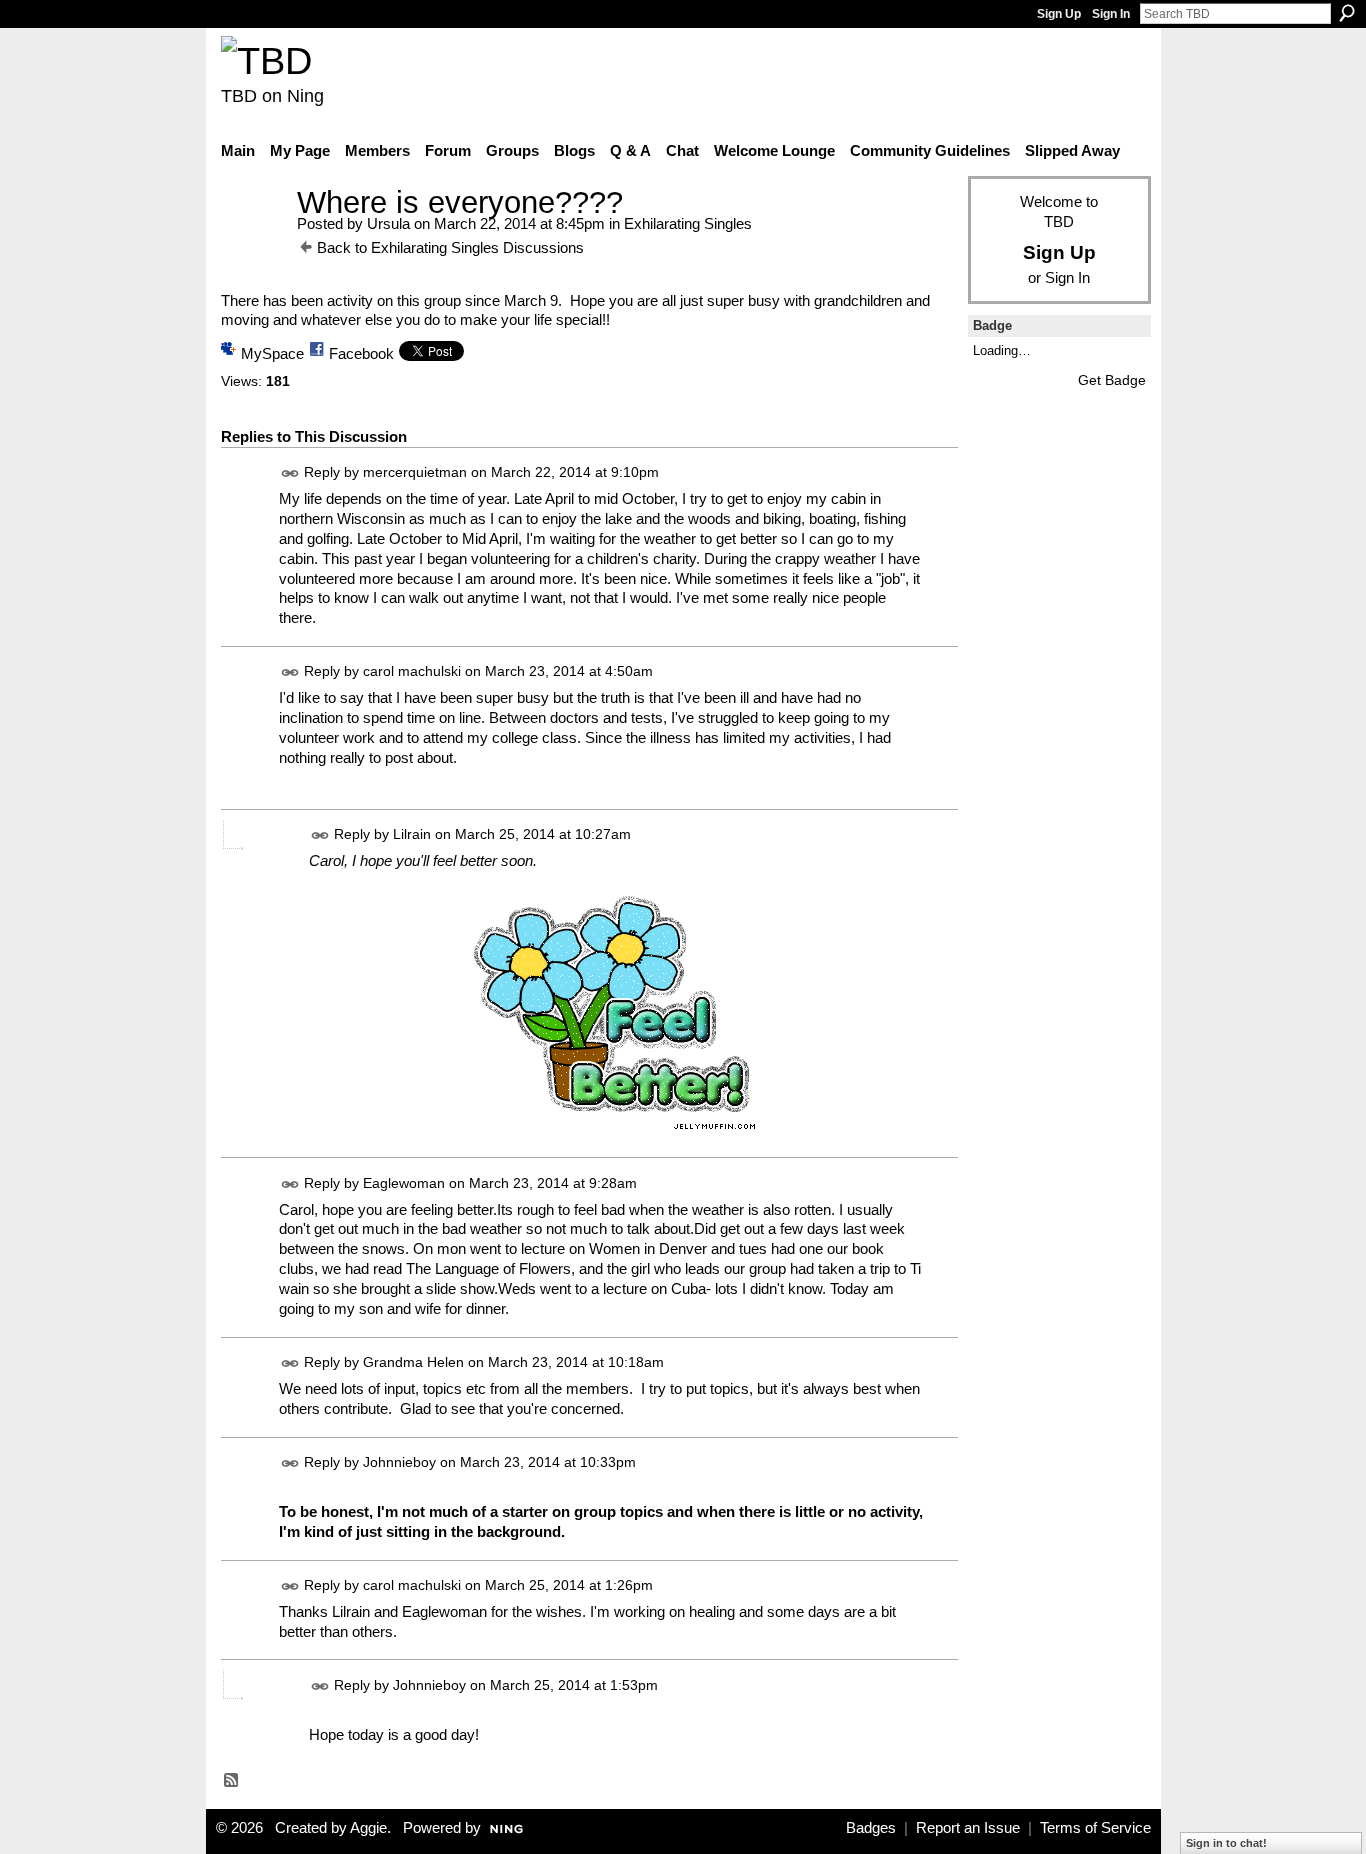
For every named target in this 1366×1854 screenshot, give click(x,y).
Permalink (290, 473)
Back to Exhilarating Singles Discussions (450, 247)
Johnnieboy (399, 1462)
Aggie (368, 1828)
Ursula (388, 223)
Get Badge (1112, 380)
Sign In (1111, 14)
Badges (871, 1828)
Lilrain (412, 834)
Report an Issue (968, 1828)
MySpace (272, 353)
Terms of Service (1095, 1828)
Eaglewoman (404, 1183)
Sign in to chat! (1226, 1843)
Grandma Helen (413, 1362)
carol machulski (412, 672)
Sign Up (1059, 14)
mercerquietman (415, 472)
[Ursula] (253, 239)
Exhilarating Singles (688, 223)
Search (1347, 13)
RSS (232, 1781)
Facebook (361, 353)
